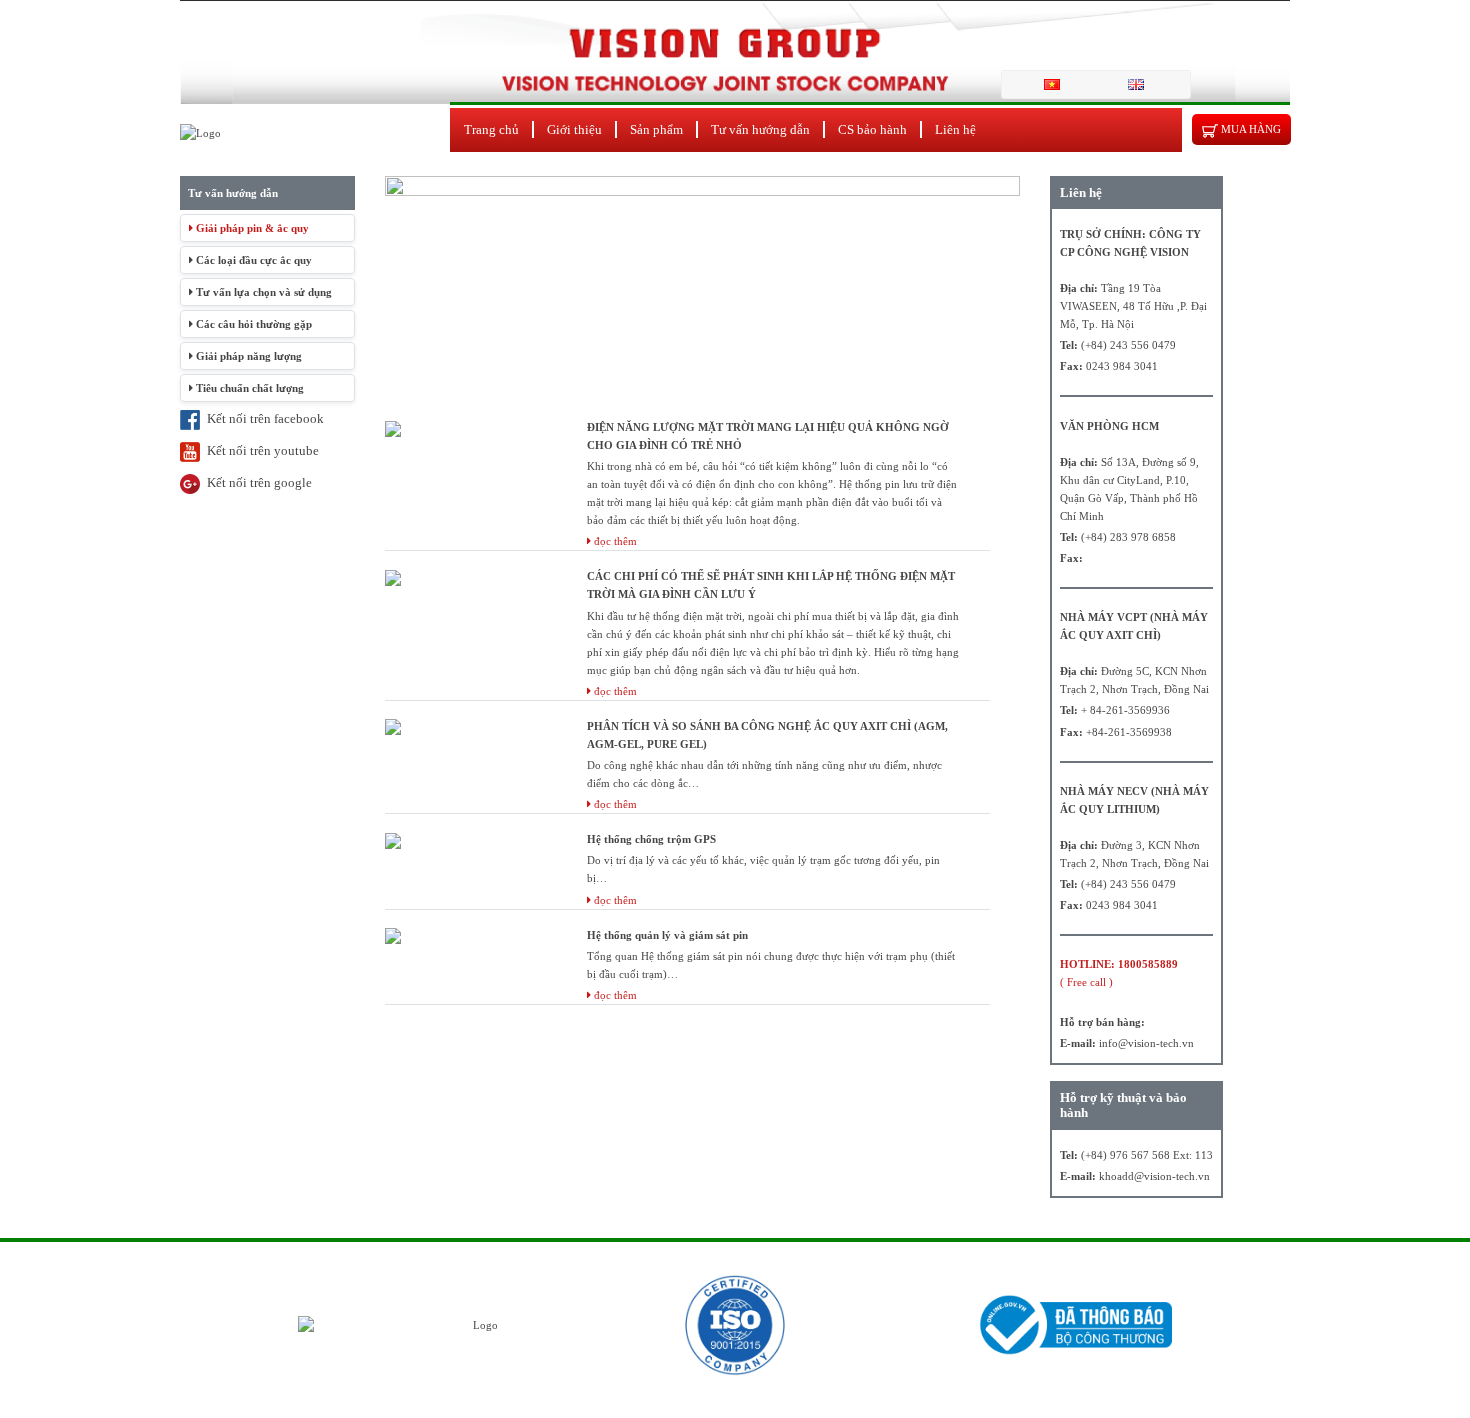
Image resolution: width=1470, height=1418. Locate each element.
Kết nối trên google (256, 482)
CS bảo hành (872, 129)
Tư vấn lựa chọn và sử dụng (262, 292)
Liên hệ (955, 129)
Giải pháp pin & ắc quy (251, 228)
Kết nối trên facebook (262, 418)
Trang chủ (491, 129)
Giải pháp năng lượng (247, 356)
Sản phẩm (656, 129)
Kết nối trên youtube (259, 450)
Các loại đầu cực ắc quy (252, 260)
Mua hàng (1249, 129)
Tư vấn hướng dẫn (760, 129)
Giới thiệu (574, 129)
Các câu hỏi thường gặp (252, 324)
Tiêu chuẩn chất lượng (248, 388)
